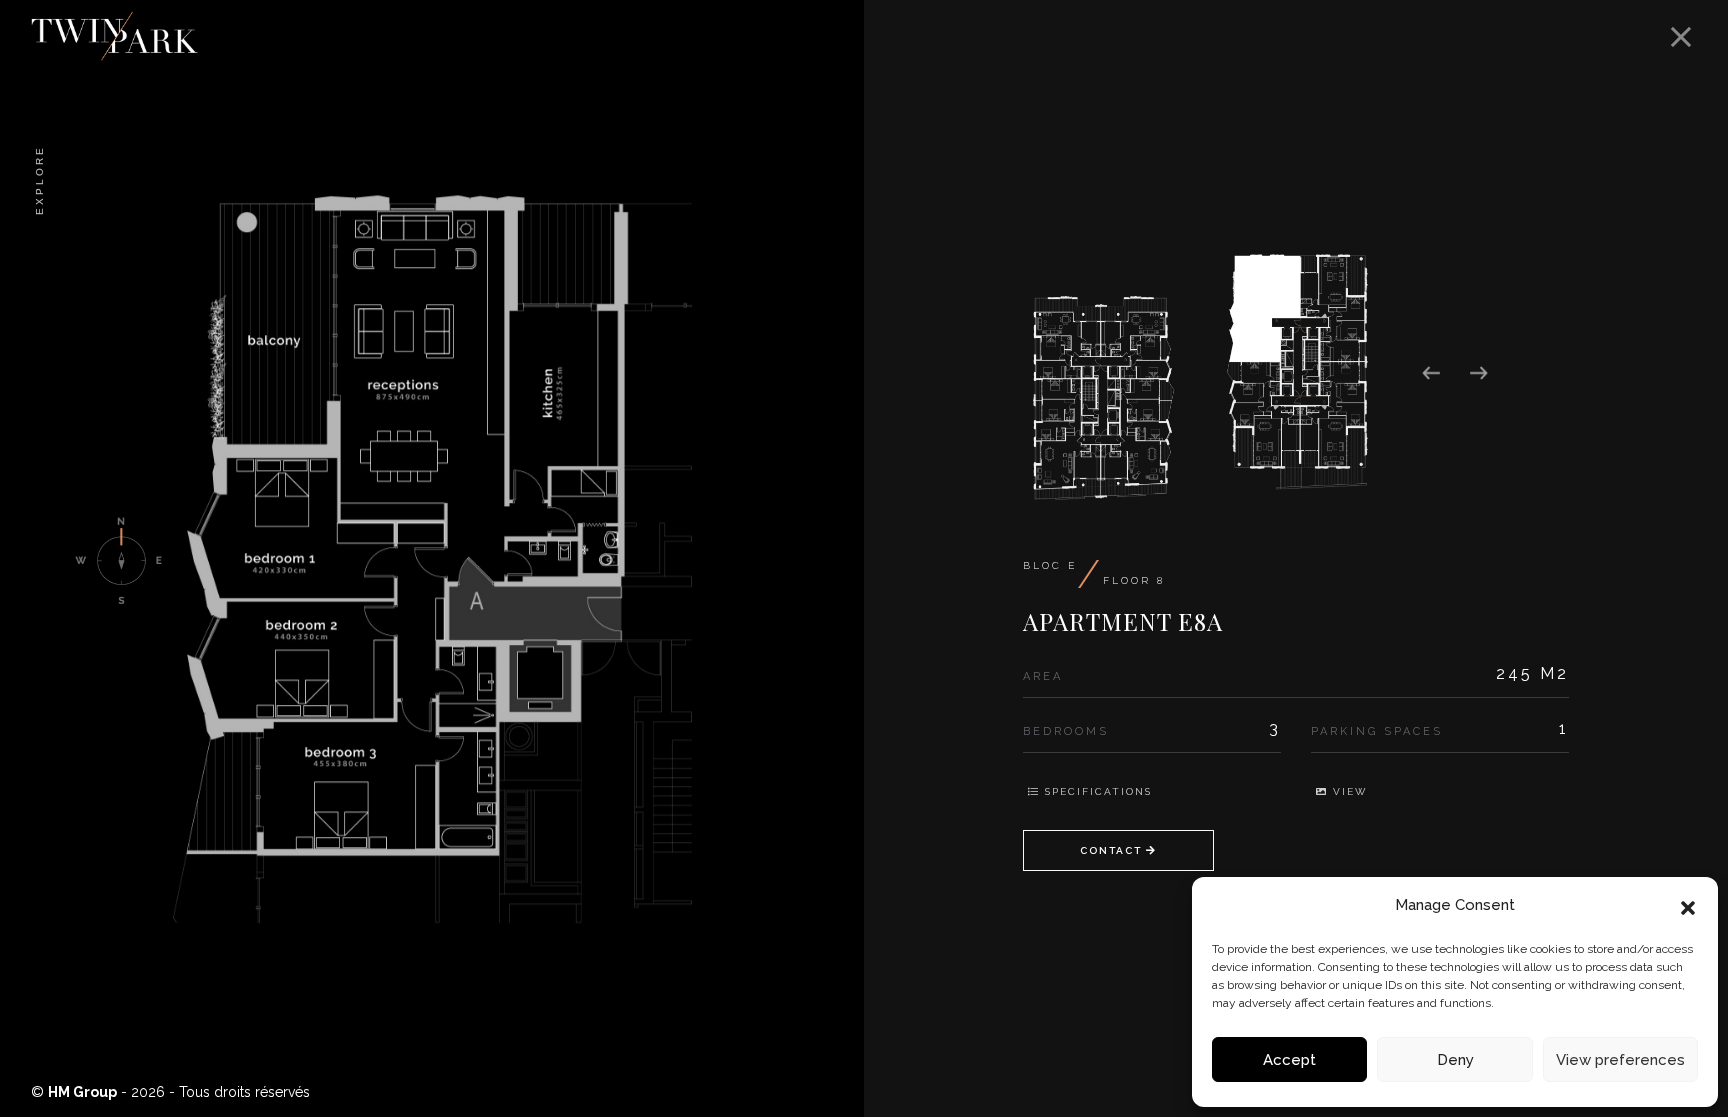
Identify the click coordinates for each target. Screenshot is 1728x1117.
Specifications (1096, 791)
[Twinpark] (856, 11)
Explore (39, 180)
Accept (1289, 1060)
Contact (1113, 850)
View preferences (1620, 1060)
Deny (1455, 1060)
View (1347, 791)
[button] (1688, 906)
